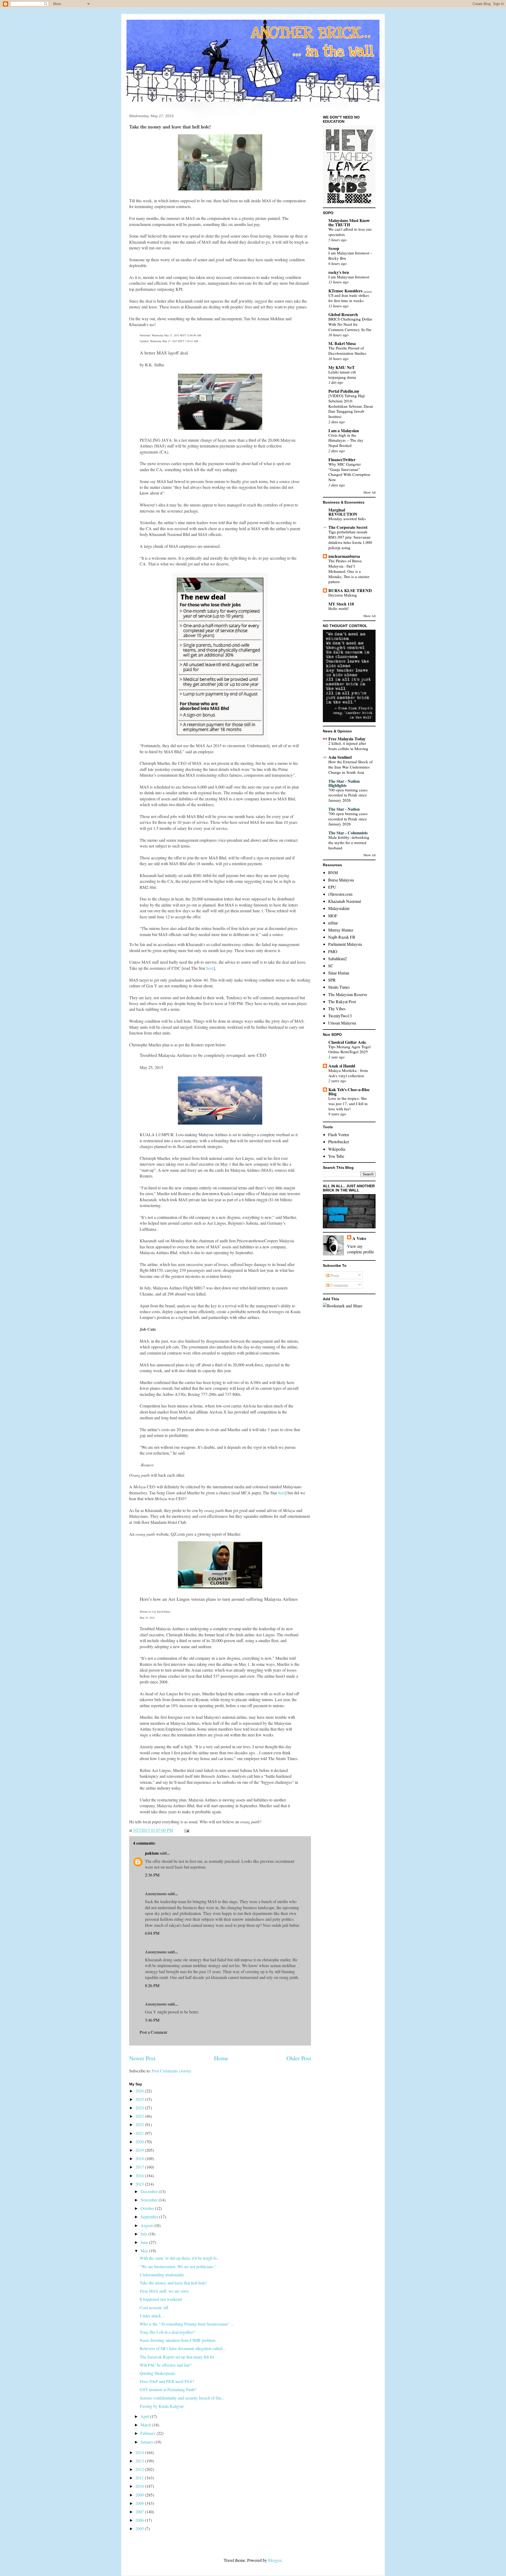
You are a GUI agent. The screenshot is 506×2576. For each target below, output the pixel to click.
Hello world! (339, 608)
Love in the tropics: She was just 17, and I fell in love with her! (348, 1104)
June (145, 2242)
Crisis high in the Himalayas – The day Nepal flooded (346, 440)
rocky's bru (339, 272)
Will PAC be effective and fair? (166, 2365)
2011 (140, 2478)
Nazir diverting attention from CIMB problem (177, 2340)
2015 (140, 2184)
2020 (140, 2142)
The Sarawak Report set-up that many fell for (177, 2357)
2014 (140, 2452)
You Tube (336, 1156)
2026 (140, 2091)
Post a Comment (153, 2032)
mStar (333, 923)
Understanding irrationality (162, 2275)
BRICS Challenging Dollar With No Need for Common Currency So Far (350, 324)
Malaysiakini (339, 908)
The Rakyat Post (342, 1001)
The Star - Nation (344, 809)
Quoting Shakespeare (157, 2373)
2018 (140, 2158)
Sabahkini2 (337, 959)
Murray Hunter (341, 930)
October (148, 2208)
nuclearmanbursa (344, 556)
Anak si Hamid (342, 1066)
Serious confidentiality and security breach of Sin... (182, 2398)
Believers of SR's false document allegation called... (183, 2348)
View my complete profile (361, 1249)
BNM (333, 872)
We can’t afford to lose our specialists (350, 232)
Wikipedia (337, 1149)
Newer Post (142, 2058)
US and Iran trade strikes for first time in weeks (349, 298)
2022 (140, 2124)
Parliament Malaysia (345, 944)
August (147, 2225)
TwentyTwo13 (340, 1016)
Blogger (275, 2560)
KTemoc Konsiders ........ (350, 291)
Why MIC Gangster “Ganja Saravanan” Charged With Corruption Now (349, 472)
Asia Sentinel (340, 757)
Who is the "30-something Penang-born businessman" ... (187, 2324)
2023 (140, 2116)
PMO (333, 951)
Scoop (334, 248)
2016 (140, 2176)
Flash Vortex (339, 1134)
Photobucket (339, 1142)
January (147, 2442)
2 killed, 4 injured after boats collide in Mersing (348, 746)
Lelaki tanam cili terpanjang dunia (342, 375)
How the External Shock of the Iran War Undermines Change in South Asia (351, 767)
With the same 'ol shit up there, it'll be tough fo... (180, 2258)
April (145, 2416)
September (150, 2217)
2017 (140, 2167)
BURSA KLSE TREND (350, 590)
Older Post (299, 2058)
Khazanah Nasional (344, 901)
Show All (369, 492)
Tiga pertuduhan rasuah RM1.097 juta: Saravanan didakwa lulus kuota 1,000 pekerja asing (350, 540)
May (145, 2251)
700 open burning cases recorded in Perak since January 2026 (348, 795)
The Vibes (337, 1009)
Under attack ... (152, 2316)
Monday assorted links (347, 519)
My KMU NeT (342, 367)
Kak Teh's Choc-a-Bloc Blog (349, 1092)
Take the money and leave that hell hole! (173, 2283)
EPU (332, 887)
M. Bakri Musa (342, 343)
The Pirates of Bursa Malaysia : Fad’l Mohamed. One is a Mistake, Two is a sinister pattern (349, 571)
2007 (140, 2512)
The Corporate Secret (348, 527)
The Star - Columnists (348, 833)
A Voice (359, 1238)
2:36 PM (152, 1875)
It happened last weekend (161, 2299)
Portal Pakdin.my (344, 391)
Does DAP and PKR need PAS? (167, 2381)
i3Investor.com (340, 894)
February (149, 2433)
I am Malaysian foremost (349, 277)
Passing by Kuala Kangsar (162, 2406)
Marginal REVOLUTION (343, 512)
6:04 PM (152, 1933)
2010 (140, 2486)
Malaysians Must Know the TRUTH (349, 222)
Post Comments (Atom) (171, 2071)
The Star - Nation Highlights (344, 783)
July (144, 2234)
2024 (140, 2108)
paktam (152, 1853)
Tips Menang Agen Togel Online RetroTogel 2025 (349, 1049)
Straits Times (339, 987)
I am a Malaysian (344, 430)
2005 (140, 2528)
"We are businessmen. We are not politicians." (178, 2266)
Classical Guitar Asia (347, 1042)
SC (331, 966)
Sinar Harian (339, 973)
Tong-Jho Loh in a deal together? (167, 2332)
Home (221, 2058)
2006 (140, 2520)
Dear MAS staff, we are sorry (164, 2291)
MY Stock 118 (341, 604)
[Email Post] (186, 1830)
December (150, 2191)
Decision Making (343, 595)
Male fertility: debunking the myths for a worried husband (349, 843)
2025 (140, 2099)
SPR (332, 980)
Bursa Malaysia (341, 880)
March (146, 2425)
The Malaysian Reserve (348, 994)
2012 (140, 2469)
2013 (140, 2461)
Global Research (343, 314)
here (210, 968)
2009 (140, 2495)
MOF (333, 916)
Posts (334, 1275)
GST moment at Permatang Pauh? (168, 2389)
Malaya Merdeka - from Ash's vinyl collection (348, 1073)
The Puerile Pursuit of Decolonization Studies (347, 351)
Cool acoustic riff (154, 2307)
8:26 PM (152, 1985)
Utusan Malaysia (342, 1023)
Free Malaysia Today (347, 739)
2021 (140, 2133)
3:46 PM (152, 2020)
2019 (140, 2150)
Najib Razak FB (342, 937)
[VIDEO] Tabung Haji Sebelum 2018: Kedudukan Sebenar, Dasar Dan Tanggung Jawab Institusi (351, 406)
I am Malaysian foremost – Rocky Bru (350, 255)
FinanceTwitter (342, 459)
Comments (339, 1285)
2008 (140, 2503)
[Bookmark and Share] (343, 1306)
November (150, 2200)
